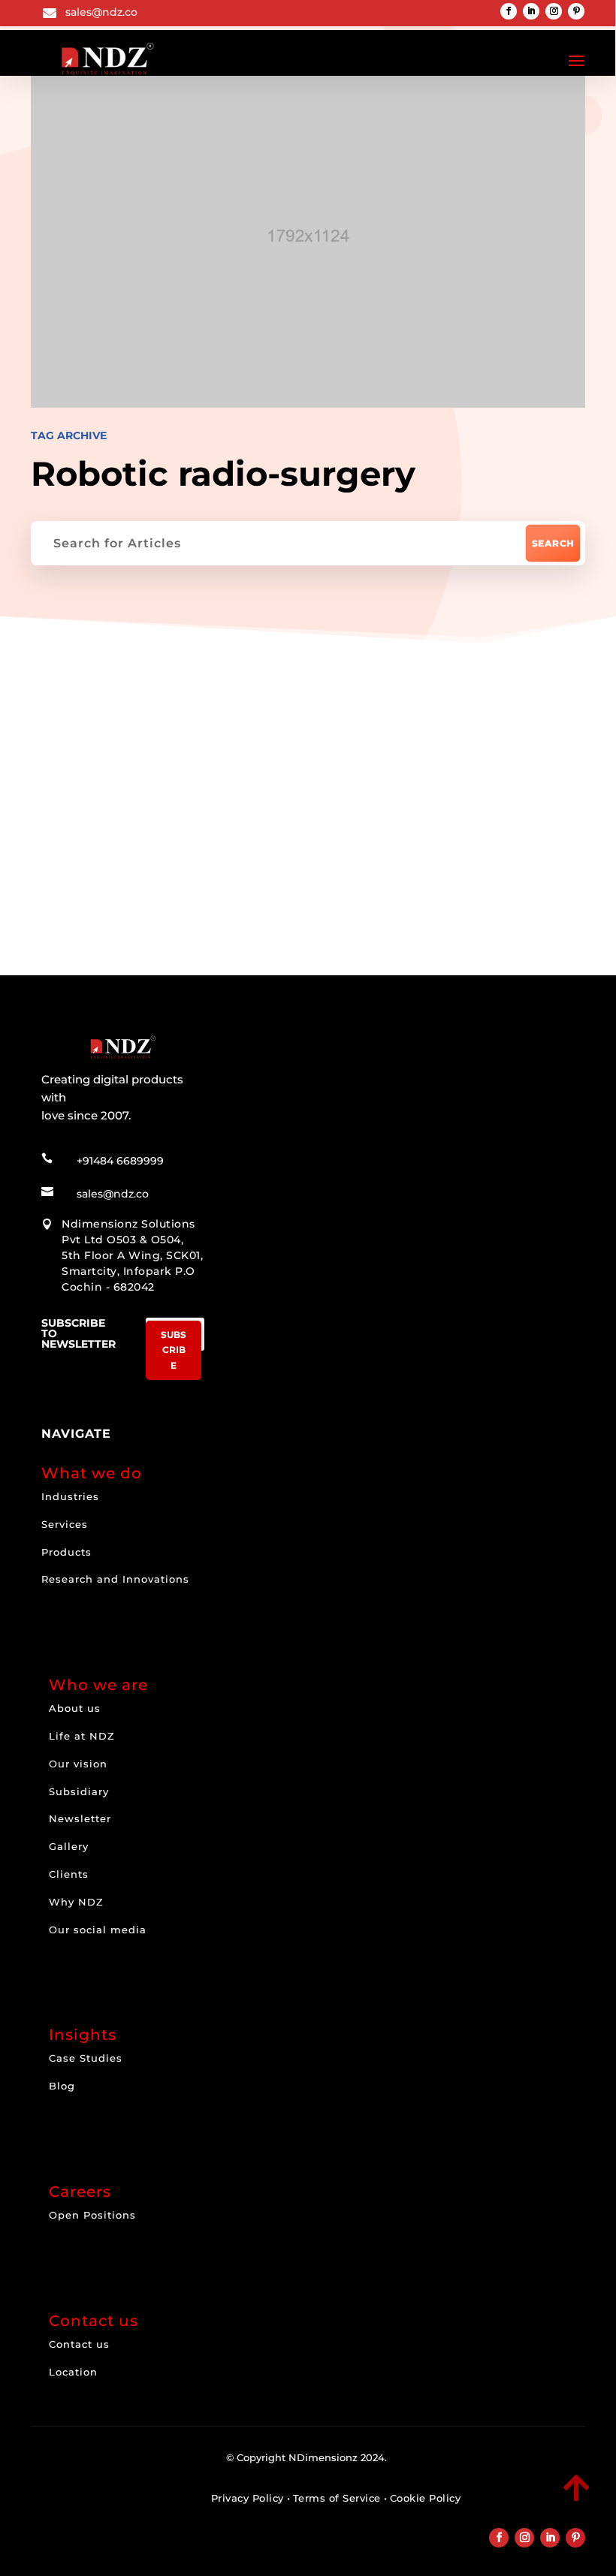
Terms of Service (337, 2498)
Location (73, 2372)
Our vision (78, 1764)
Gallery (69, 1846)
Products (66, 1552)
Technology (109, 723)
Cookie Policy (426, 2498)
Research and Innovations (115, 1579)
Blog (62, 2086)
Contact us (79, 2344)
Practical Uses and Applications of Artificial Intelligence (303, 823)
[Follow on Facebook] (509, 11)
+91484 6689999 (120, 1161)
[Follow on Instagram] (554, 11)
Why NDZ (76, 1902)
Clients (69, 1874)
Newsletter (80, 1818)
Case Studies (86, 2058)
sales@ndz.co (101, 12)
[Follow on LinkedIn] (531, 11)
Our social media (98, 1930)
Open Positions (92, 2215)
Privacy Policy (248, 2498)
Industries (70, 1496)
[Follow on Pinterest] (576, 11)
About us (75, 1708)
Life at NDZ (82, 1736)
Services (65, 1524)
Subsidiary (79, 1791)
